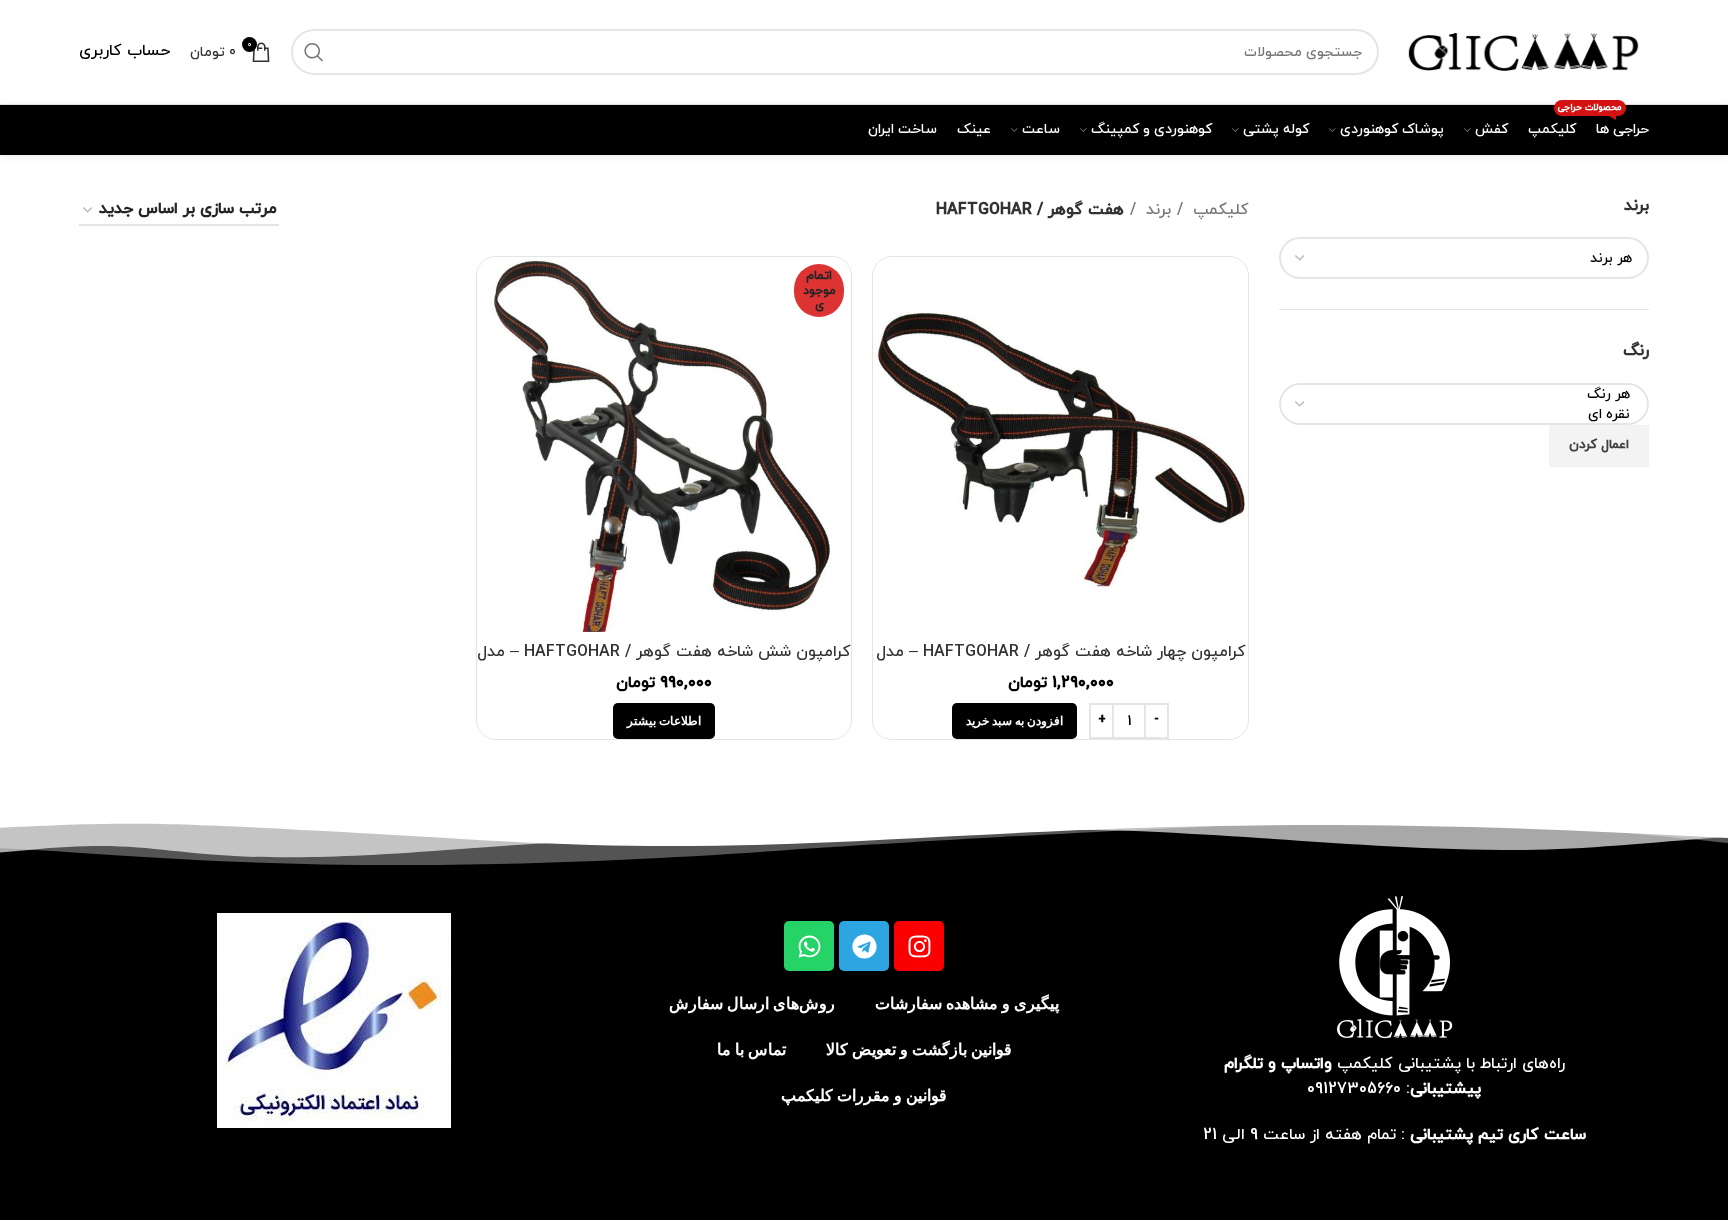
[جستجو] (314, 52)
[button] (1014, 721)
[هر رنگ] (1471, 395)
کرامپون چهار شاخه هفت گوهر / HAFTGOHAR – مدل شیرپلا (1061, 663)
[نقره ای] (1471, 415)
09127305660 (1354, 1089)
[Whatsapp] (809, 946)
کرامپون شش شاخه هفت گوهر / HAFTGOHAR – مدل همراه (664, 663)
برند (1156, 210)
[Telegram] (864, 946)
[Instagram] (919, 946)
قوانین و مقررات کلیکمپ (864, 1095)
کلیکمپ (1218, 210)
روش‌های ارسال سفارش (752, 1003)
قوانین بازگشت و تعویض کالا (919, 1049)
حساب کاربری (124, 51)
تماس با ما (751, 1049)
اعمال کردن (1599, 445)
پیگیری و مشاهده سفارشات (967, 1003)
